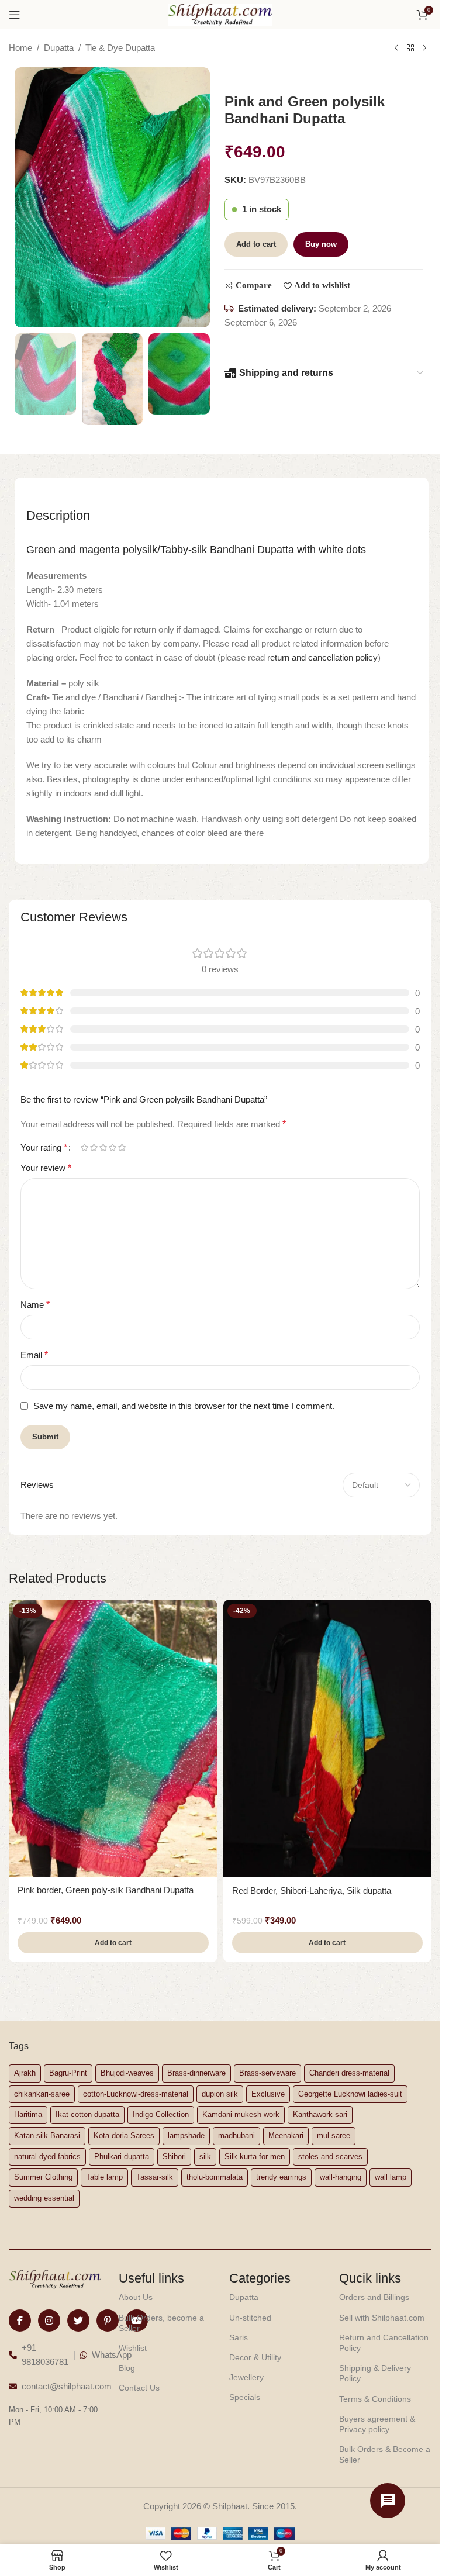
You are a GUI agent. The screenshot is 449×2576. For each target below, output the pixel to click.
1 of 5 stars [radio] (84, 1147)
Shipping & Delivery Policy (375, 2373)
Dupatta (59, 48)
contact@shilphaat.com (67, 2386)
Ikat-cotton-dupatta (87, 2114)
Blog (127, 2368)
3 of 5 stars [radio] (103, 1147)
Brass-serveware (267, 2073)
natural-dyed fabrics (47, 2157)
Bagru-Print (68, 2073)
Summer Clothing (43, 2177)
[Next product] (424, 49)
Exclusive (268, 2094)
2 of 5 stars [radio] (94, 1147)
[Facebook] (20, 2321)
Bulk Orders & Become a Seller (385, 2454)
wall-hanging (341, 2177)
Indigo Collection (161, 2114)
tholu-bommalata (215, 2177)
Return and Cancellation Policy (384, 2343)
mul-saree (334, 2135)
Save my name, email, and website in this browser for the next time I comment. (184, 1406)
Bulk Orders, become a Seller (161, 2323)
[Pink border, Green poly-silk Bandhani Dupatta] (113, 1738)
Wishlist (133, 2348)
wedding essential (44, 2198)
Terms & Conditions (375, 2399)
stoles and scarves (330, 2157)
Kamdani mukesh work (241, 2114)
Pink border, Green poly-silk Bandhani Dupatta (106, 1890)
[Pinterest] (108, 2321)
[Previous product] (396, 49)
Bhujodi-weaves (127, 2073)
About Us (136, 2297)
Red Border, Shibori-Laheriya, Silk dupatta (312, 1890)
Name (35, 1305)
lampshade (186, 2135)
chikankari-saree (42, 2094)
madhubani (236, 2135)
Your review (46, 1168)
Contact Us (139, 2388)
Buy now (321, 244)
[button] (113, 1943)
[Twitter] (78, 2321)
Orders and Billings (374, 2297)
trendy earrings (281, 2177)
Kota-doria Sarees (124, 2135)
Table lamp (104, 2177)
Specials (245, 2397)
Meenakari (286, 2135)
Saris (239, 2337)
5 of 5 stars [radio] (122, 1147)
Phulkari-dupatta (122, 2157)
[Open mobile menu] (15, 15)
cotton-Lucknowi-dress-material (136, 2094)
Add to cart (256, 244)
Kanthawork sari (320, 2114)
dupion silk (220, 2094)
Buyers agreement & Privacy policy (377, 2424)
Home (20, 48)
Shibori (174, 2157)
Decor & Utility (255, 2357)
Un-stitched (250, 2318)
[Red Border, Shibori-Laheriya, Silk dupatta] (328, 1738)
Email (34, 1355)
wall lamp (391, 2177)
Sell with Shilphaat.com (382, 2318)
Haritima (28, 2114)
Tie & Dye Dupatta (120, 48)
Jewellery (246, 2377)
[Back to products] (410, 49)
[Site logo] (220, 14)
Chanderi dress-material (349, 2073)
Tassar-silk (155, 2177)
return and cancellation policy (322, 657)
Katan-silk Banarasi (47, 2135)
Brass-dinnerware (196, 2073)
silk (205, 2157)
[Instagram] (49, 2321)
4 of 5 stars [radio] (112, 1147)
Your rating (44, 1148)
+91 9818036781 (45, 2355)
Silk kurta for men (255, 2157)
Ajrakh (25, 2073)
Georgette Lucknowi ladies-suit (350, 2094)
